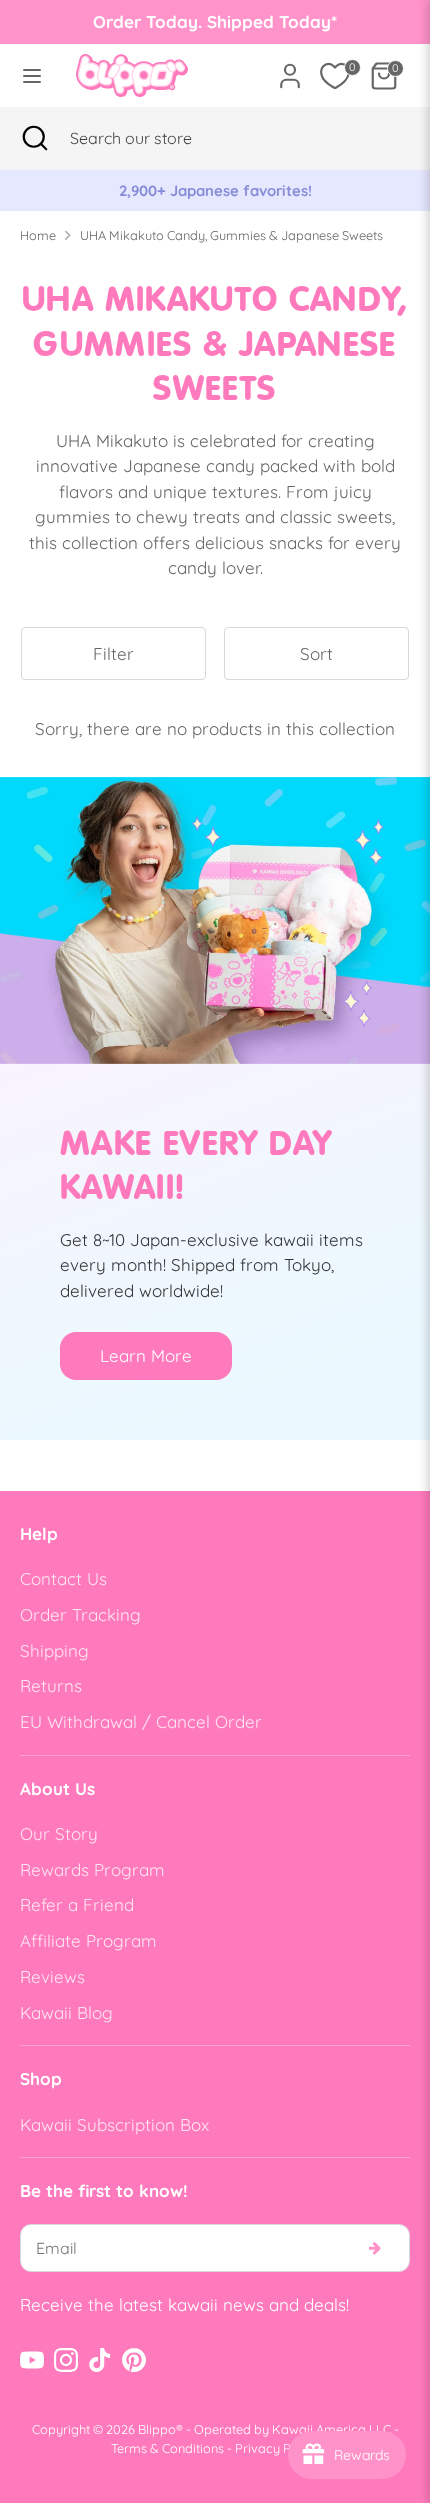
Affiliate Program (88, 1940)
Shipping (54, 1650)
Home (38, 235)
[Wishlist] (335, 76)
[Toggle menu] (32, 75)
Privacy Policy (277, 2448)
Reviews (52, 1976)
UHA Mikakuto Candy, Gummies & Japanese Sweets (231, 235)
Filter (113, 653)
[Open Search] (35, 138)
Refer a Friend (77, 1904)
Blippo (157, 2429)
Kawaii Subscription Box (114, 2124)
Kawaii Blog (66, 2012)
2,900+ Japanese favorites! (215, 190)
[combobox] (155, 138)
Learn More (146, 1355)
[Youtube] (32, 2360)
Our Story (59, 1833)
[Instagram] (66, 2360)
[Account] (290, 68)
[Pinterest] (134, 2360)
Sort (316, 653)
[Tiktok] (100, 2360)
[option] (215, 191)
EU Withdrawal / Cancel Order (141, 1721)
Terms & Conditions (167, 2448)
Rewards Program (92, 1869)
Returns (51, 1685)
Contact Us (63, 1578)
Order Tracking (80, 1614)
